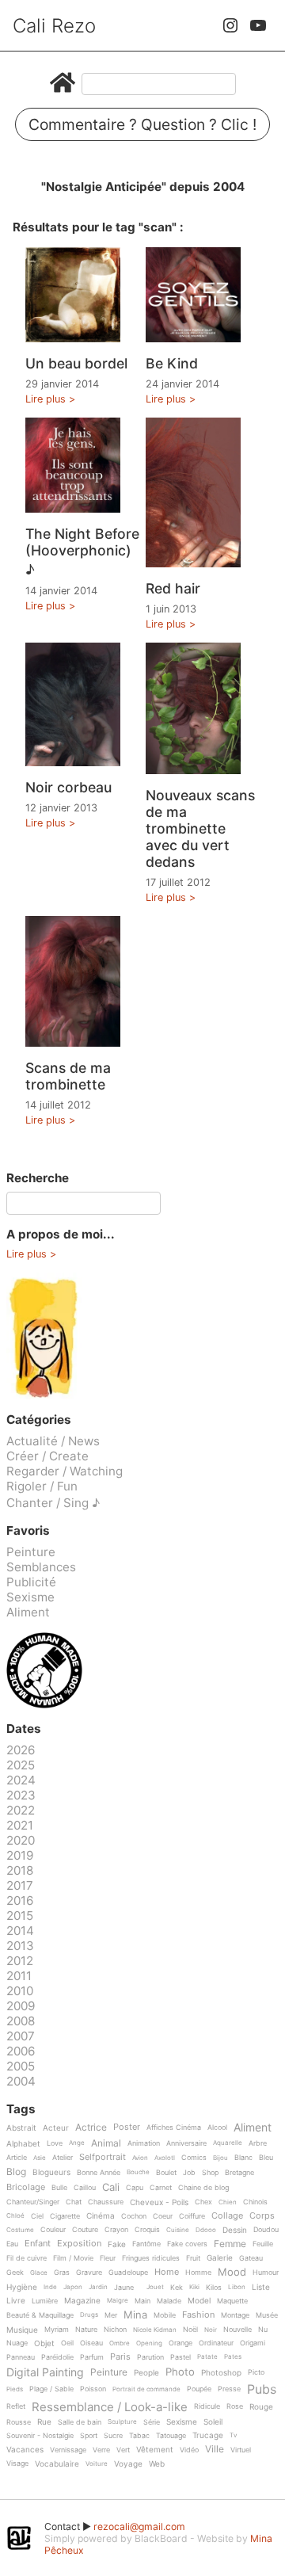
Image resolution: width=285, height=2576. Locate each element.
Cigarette (65, 2216)
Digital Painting (45, 2373)
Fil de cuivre (27, 2258)
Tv (233, 2435)
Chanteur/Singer (33, 2202)
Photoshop (221, 2373)
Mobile (165, 2315)
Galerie (220, 2258)
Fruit (193, 2258)
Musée (267, 2315)
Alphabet (23, 2144)
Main (142, 2301)
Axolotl (165, 2158)
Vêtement (155, 2450)
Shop (210, 2173)
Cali (111, 2188)
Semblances (41, 1567)
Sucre (113, 2436)
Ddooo (206, 2230)
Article (17, 2158)
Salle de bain (80, 2422)
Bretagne (239, 2173)
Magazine (82, 2301)
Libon (237, 2287)
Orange (180, 2343)
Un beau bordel (76, 363)
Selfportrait (103, 2158)
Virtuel (241, 2450)
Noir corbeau (68, 787)
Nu (263, 2330)
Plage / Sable (51, 2389)
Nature (86, 2330)
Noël (190, 2330)
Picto (256, 2372)
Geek (15, 2273)
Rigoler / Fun (42, 1486)
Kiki (194, 2287)
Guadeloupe (128, 2273)
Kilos (214, 2288)
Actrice (91, 2128)
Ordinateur (216, 2343)
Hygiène (22, 2287)
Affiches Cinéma (174, 2128)
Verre (101, 2450)
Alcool (217, 2128)
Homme (198, 2273)
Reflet (16, 2406)
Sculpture (122, 2422)
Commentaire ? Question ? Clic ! (142, 124)
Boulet (166, 2173)
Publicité (31, 1582)
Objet (44, 2343)
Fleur (108, 2258)
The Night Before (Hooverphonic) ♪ (82, 551)
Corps (262, 2216)
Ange (77, 2143)
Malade (169, 2301)
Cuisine (178, 2230)
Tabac (139, 2436)
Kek (177, 2288)
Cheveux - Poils (159, 2202)
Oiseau (91, 2343)
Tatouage (171, 2436)
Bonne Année (99, 2173)
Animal (106, 2144)
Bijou (220, 2158)
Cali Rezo (54, 26)
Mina (135, 2315)
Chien (228, 2202)
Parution (150, 2357)
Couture (85, 2230)
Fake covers (187, 2244)
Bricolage (26, 2188)
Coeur (163, 2216)
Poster (127, 2128)
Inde (50, 2287)
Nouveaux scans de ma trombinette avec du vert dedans (200, 828)
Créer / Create (47, 1456)
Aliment (28, 1612)
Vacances (25, 2450)
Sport (89, 2436)
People (146, 2373)
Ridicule (207, 2406)
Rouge (261, 2407)
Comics (194, 2158)
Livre (16, 2301)
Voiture (97, 2464)
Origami (253, 2343)
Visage (17, 2463)
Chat (74, 2202)
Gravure (89, 2273)
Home (167, 2273)
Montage (235, 2315)
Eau (12, 2244)
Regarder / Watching (65, 1471)
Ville (215, 2450)
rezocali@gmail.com (139, 2526)
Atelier (63, 2158)
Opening (149, 2343)
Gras (62, 2273)
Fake (117, 2244)
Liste (261, 2287)
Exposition (79, 2244)
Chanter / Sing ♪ (53, 1503)
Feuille (263, 2244)
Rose (235, 2406)
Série (152, 2422)
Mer (111, 2315)
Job (189, 2173)
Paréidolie (57, 2357)
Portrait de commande (146, 2389)
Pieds (15, 2389)
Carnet (161, 2188)
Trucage (208, 2435)
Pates (233, 2357)
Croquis (147, 2230)
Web (157, 2464)
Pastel (180, 2357)
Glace (39, 2273)
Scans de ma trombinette (68, 1076)
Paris (120, 2357)
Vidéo (189, 2450)
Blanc (243, 2158)
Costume (20, 2230)
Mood (232, 2273)
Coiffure (192, 2216)
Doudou (266, 2230)
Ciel (37, 2216)
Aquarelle (228, 2143)
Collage (227, 2216)
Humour (266, 2273)
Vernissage (68, 2450)
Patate (207, 2357)
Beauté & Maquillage (40, 2315)
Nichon (115, 2330)
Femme (230, 2244)
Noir (211, 2330)
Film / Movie (73, 2258)
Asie (40, 2158)
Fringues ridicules (151, 2258)
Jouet (155, 2287)
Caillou (85, 2188)
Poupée (199, 2389)
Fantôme (146, 2244)
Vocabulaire (57, 2464)
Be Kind (172, 363)
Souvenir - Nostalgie (40, 2436)
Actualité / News (53, 1441)
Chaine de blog (203, 2188)
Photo (180, 2372)
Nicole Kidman (155, 2330)
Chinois (255, 2202)
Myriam (57, 2330)
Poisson (93, 2389)
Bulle (59, 2188)
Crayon (116, 2230)
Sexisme (30, 1597)
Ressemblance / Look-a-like (110, 2407)
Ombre (120, 2343)
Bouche (138, 2172)
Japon (73, 2287)
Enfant (38, 2244)
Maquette (232, 2301)
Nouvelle (237, 2330)
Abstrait (21, 2128)
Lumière (45, 2301)
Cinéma (101, 2216)
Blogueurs (51, 2172)
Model (199, 2301)
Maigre (118, 2301)
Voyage (128, 2464)
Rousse (19, 2422)
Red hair (173, 588)
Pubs (262, 2389)
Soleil (213, 2422)
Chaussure (106, 2202)
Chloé (15, 2216)
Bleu (266, 2158)
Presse (229, 2389)
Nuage (17, 2343)
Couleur (53, 2230)
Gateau (251, 2258)
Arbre (258, 2143)
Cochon (134, 2216)
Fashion (198, 2315)
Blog (16, 2172)
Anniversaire (186, 2143)
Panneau (21, 2357)
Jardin (98, 2287)
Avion (140, 2158)
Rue (44, 2422)
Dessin (235, 2230)
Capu (135, 2188)
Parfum (92, 2357)
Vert (123, 2450)
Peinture (31, 1552)
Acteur (56, 2128)
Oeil (67, 2343)
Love (55, 2143)
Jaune (124, 2288)
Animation (144, 2143)
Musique (22, 2330)
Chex (203, 2202)
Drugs (89, 2315)
